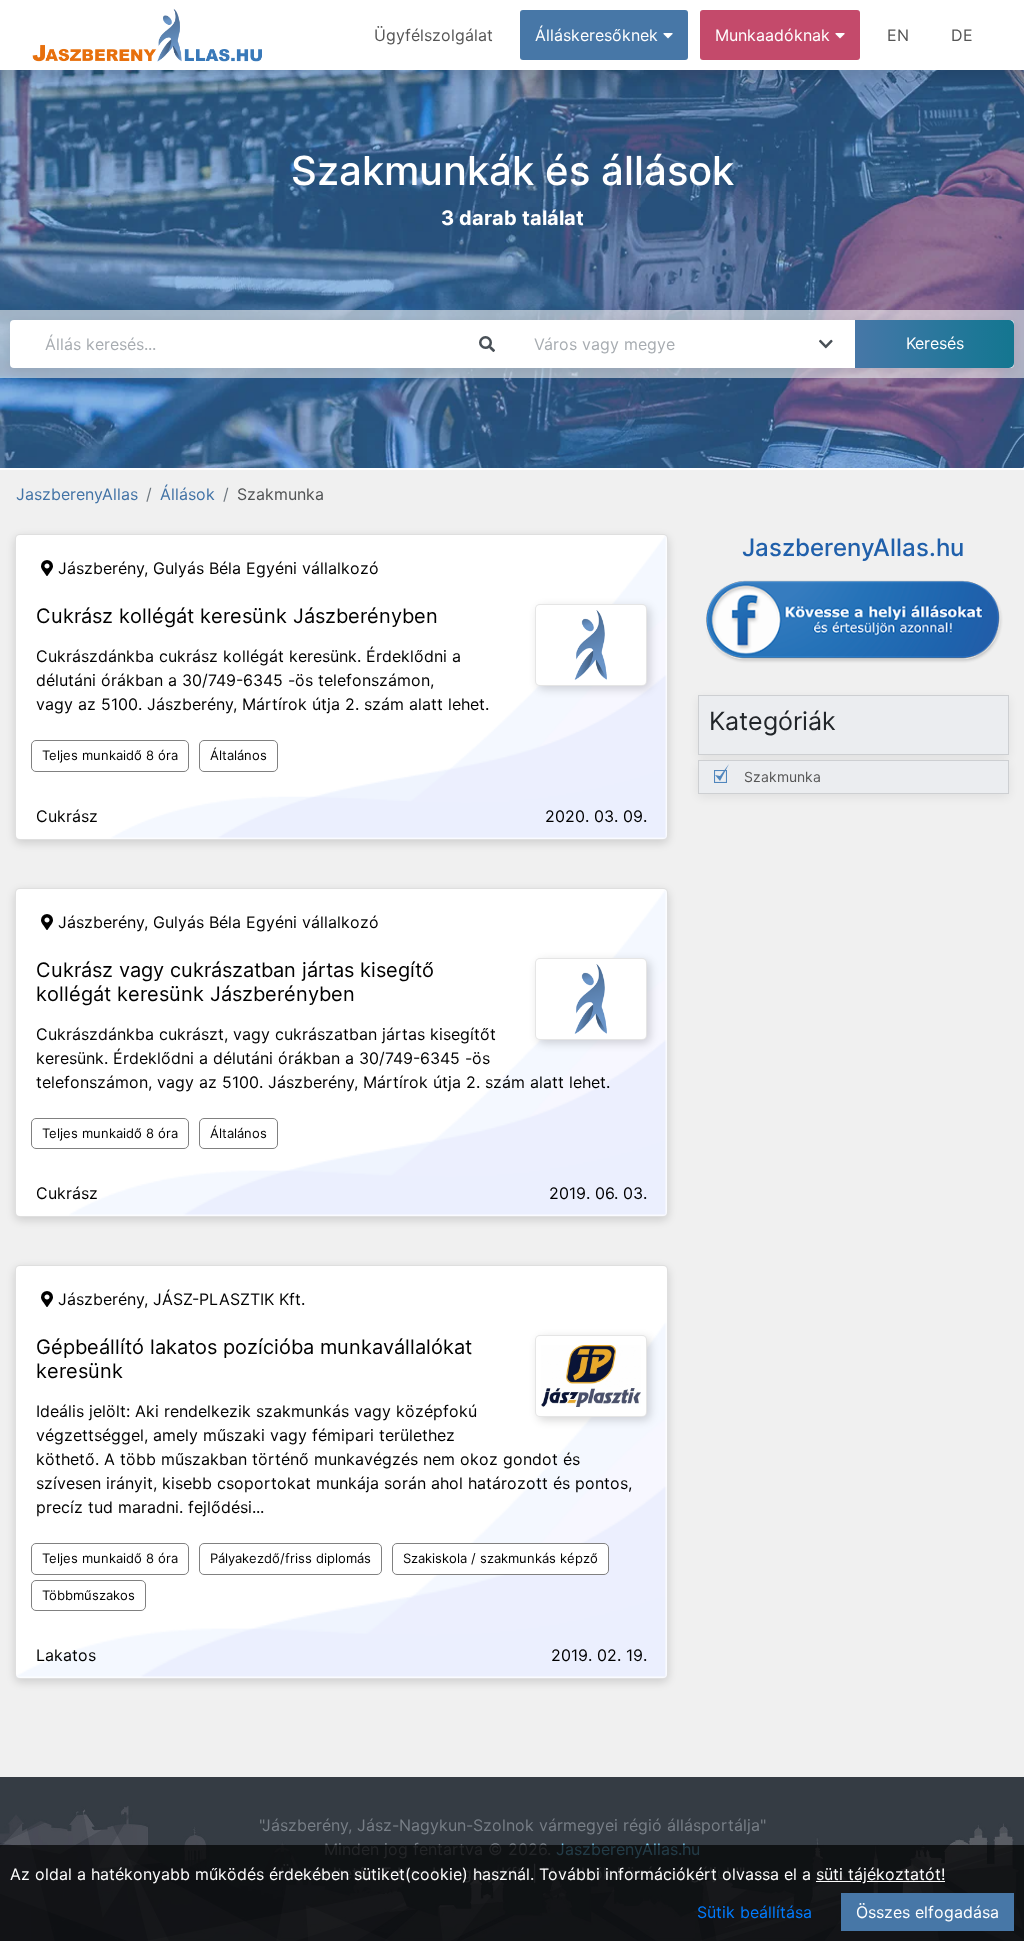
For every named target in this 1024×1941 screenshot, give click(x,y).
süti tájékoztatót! (880, 1874)
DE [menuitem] (962, 35)
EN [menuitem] (898, 35)
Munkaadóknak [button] (775, 35)
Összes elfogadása (927, 1912)
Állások (187, 494)
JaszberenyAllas (77, 494)
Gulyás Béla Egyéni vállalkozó (266, 568)
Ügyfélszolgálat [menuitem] (433, 35)
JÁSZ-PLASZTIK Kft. (229, 1299)
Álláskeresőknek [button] (599, 35)
